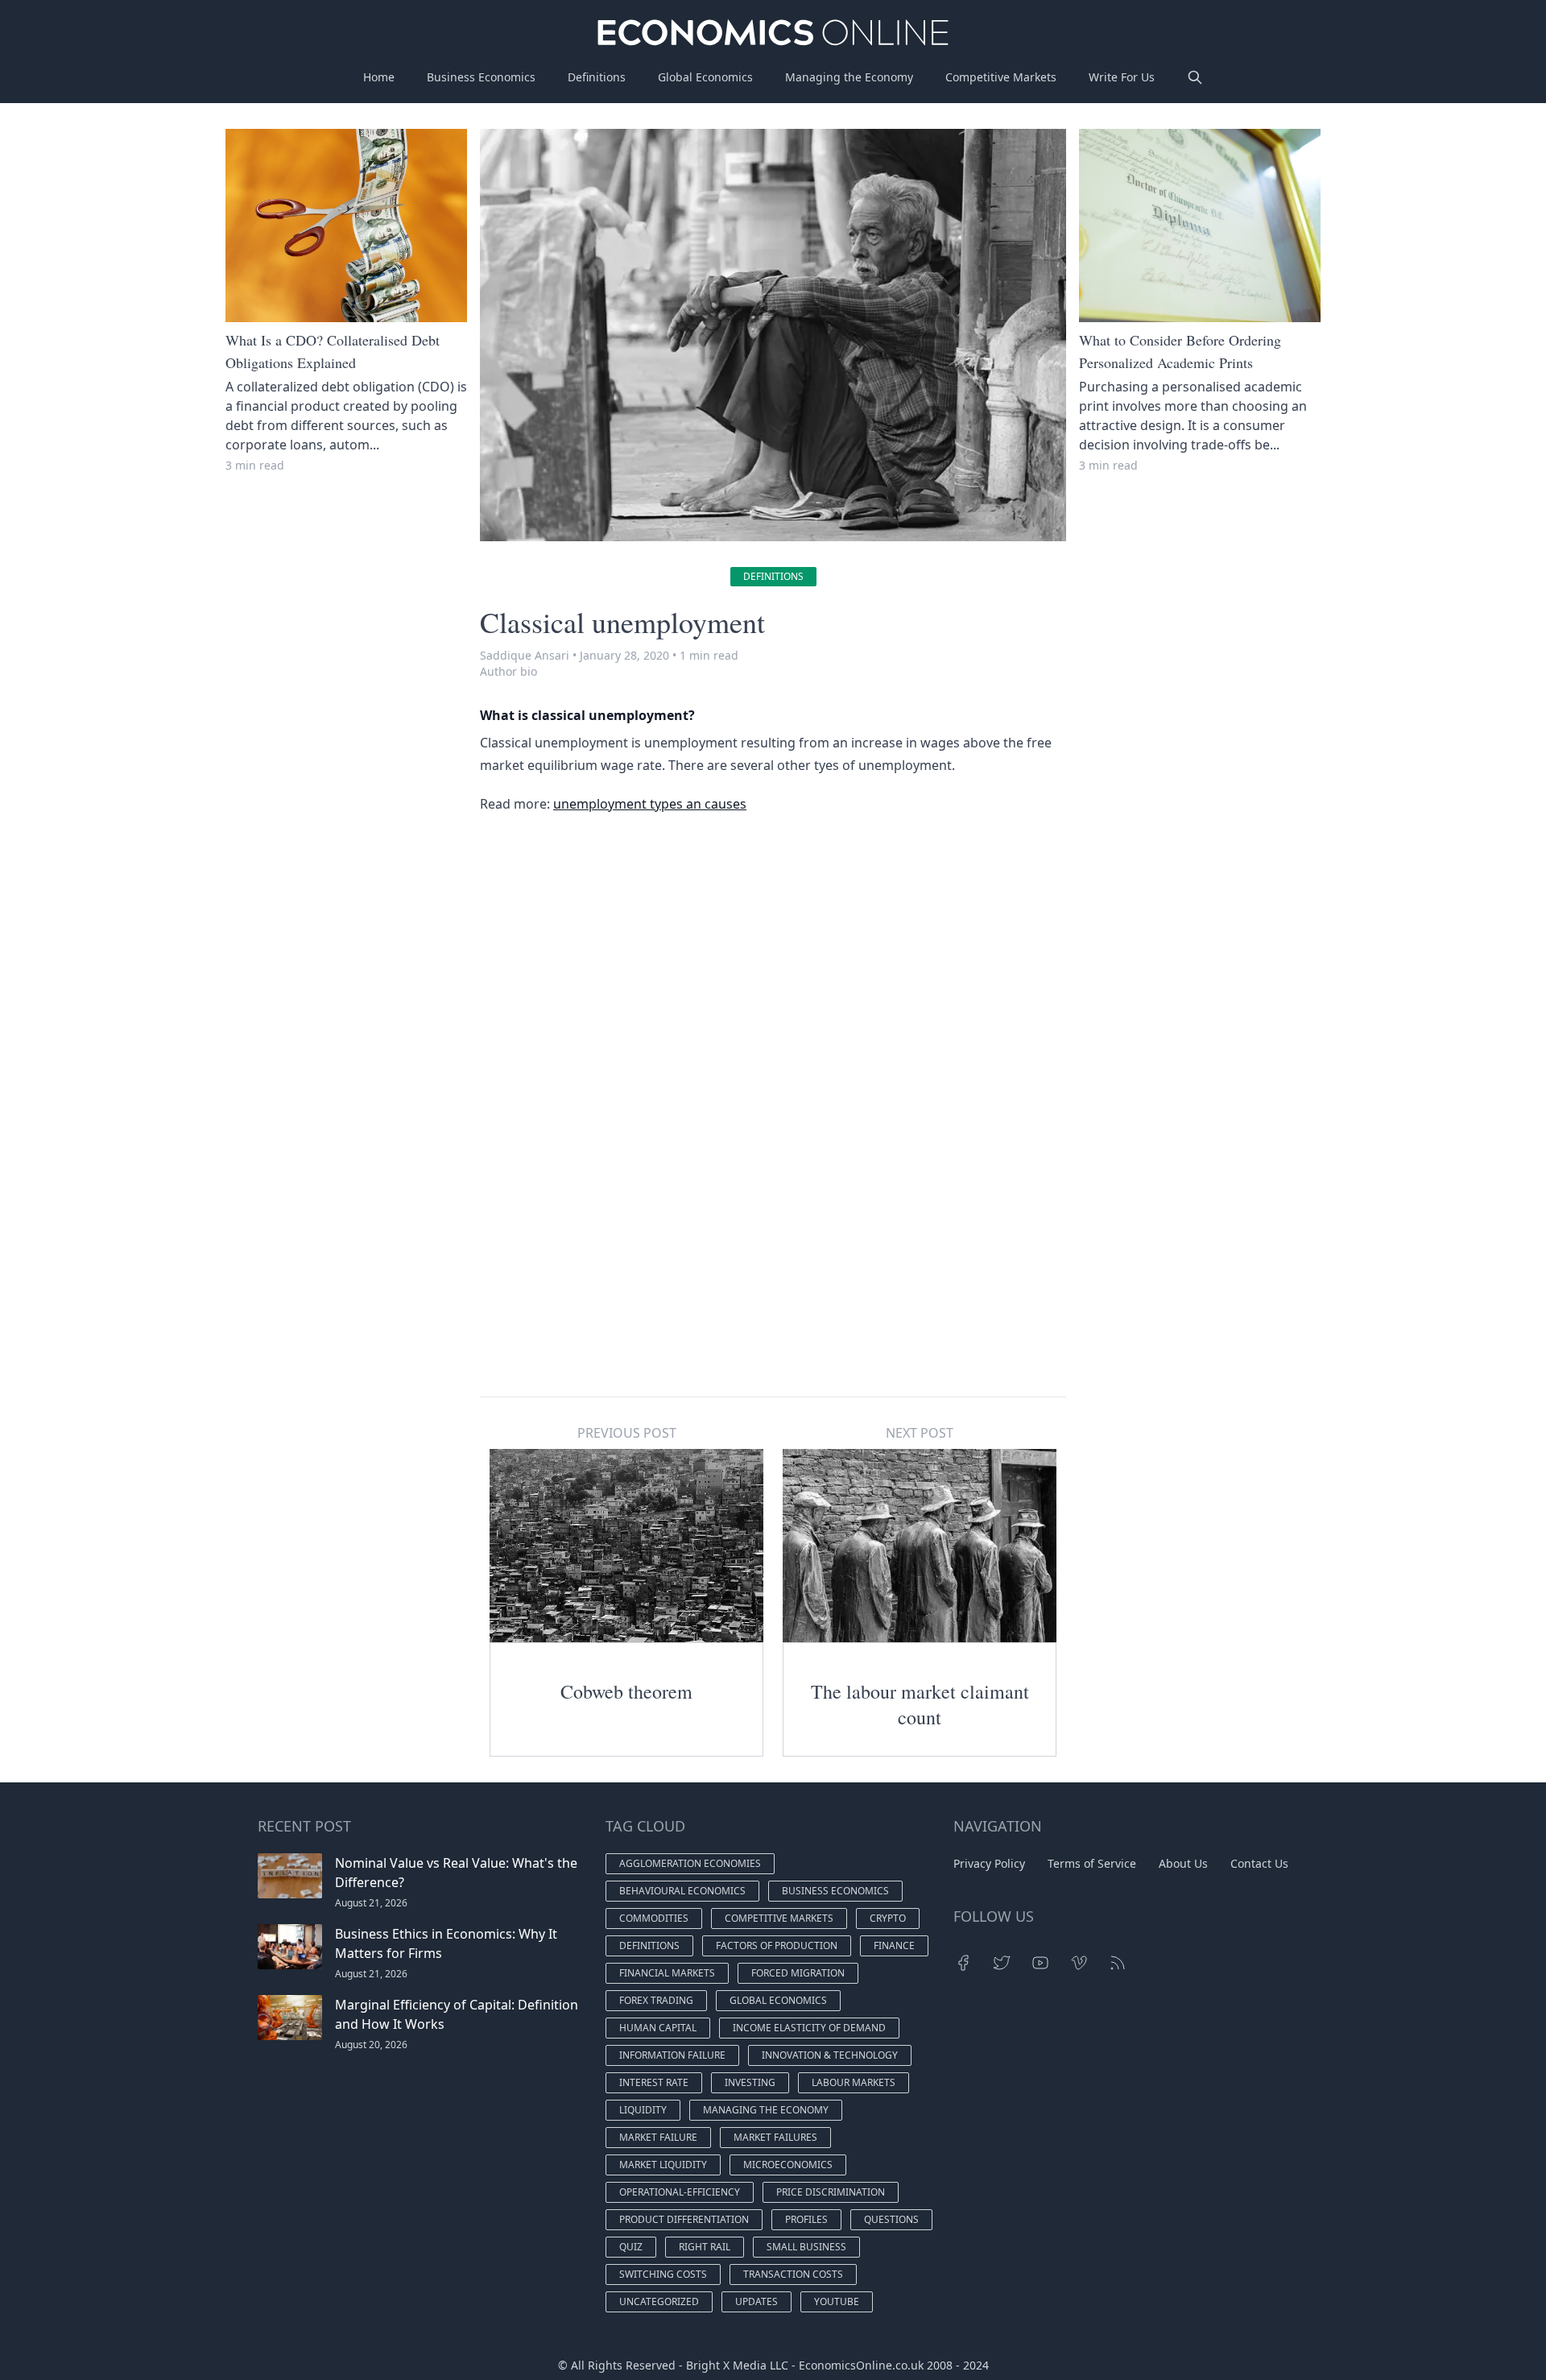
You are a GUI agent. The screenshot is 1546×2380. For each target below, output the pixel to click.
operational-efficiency (680, 2192)
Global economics (778, 2000)
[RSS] (1118, 1963)
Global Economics (705, 77)
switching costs (663, 2274)
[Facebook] (963, 1963)
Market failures (775, 2137)
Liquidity (643, 2110)
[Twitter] (1002, 1963)
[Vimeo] (1079, 1963)
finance (894, 1945)
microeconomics (788, 2165)
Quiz (631, 2247)
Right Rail (705, 2247)
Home (379, 77)
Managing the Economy (849, 77)
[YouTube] (1040, 1963)
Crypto (888, 1918)
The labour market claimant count (920, 1704)
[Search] (1195, 77)
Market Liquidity (663, 2165)
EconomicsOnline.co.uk (861, 2365)
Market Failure (658, 2137)
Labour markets (854, 2082)
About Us (1183, 1863)
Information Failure (672, 2055)
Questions (891, 2219)
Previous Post (627, 1433)
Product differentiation (684, 2219)
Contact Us (1259, 1863)
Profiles (806, 2219)
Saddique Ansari (525, 655)
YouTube (837, 2301)
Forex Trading (656, 2000)
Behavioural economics (682, 1891)
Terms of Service (1092, 1863)
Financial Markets (667, 1973)
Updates (756, 2301)
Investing (750, 2082)
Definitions (597, 77)
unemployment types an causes (650, 804)
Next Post (920, 1433)
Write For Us (1122, 77)
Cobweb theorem (626, 1691)
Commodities (654, 1918)
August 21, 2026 (371, 1903)
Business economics (835, 1891)
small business (806, 2247)
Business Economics (481, 77)
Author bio (508, 671)
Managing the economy (766, 2110)
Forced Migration (798, 1973)
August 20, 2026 (371, 2045)
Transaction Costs (793, 2274)
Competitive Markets (1001, 77)
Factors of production (777, 1945)
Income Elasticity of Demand (809, 2028)
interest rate (654, 2082)
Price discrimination (831, 2192)
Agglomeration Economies (690, 1863)
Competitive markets (779, 1918)
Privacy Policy (989, 1863)
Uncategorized (659, 2301)
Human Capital (658, 2028)
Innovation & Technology (830, 2055)
